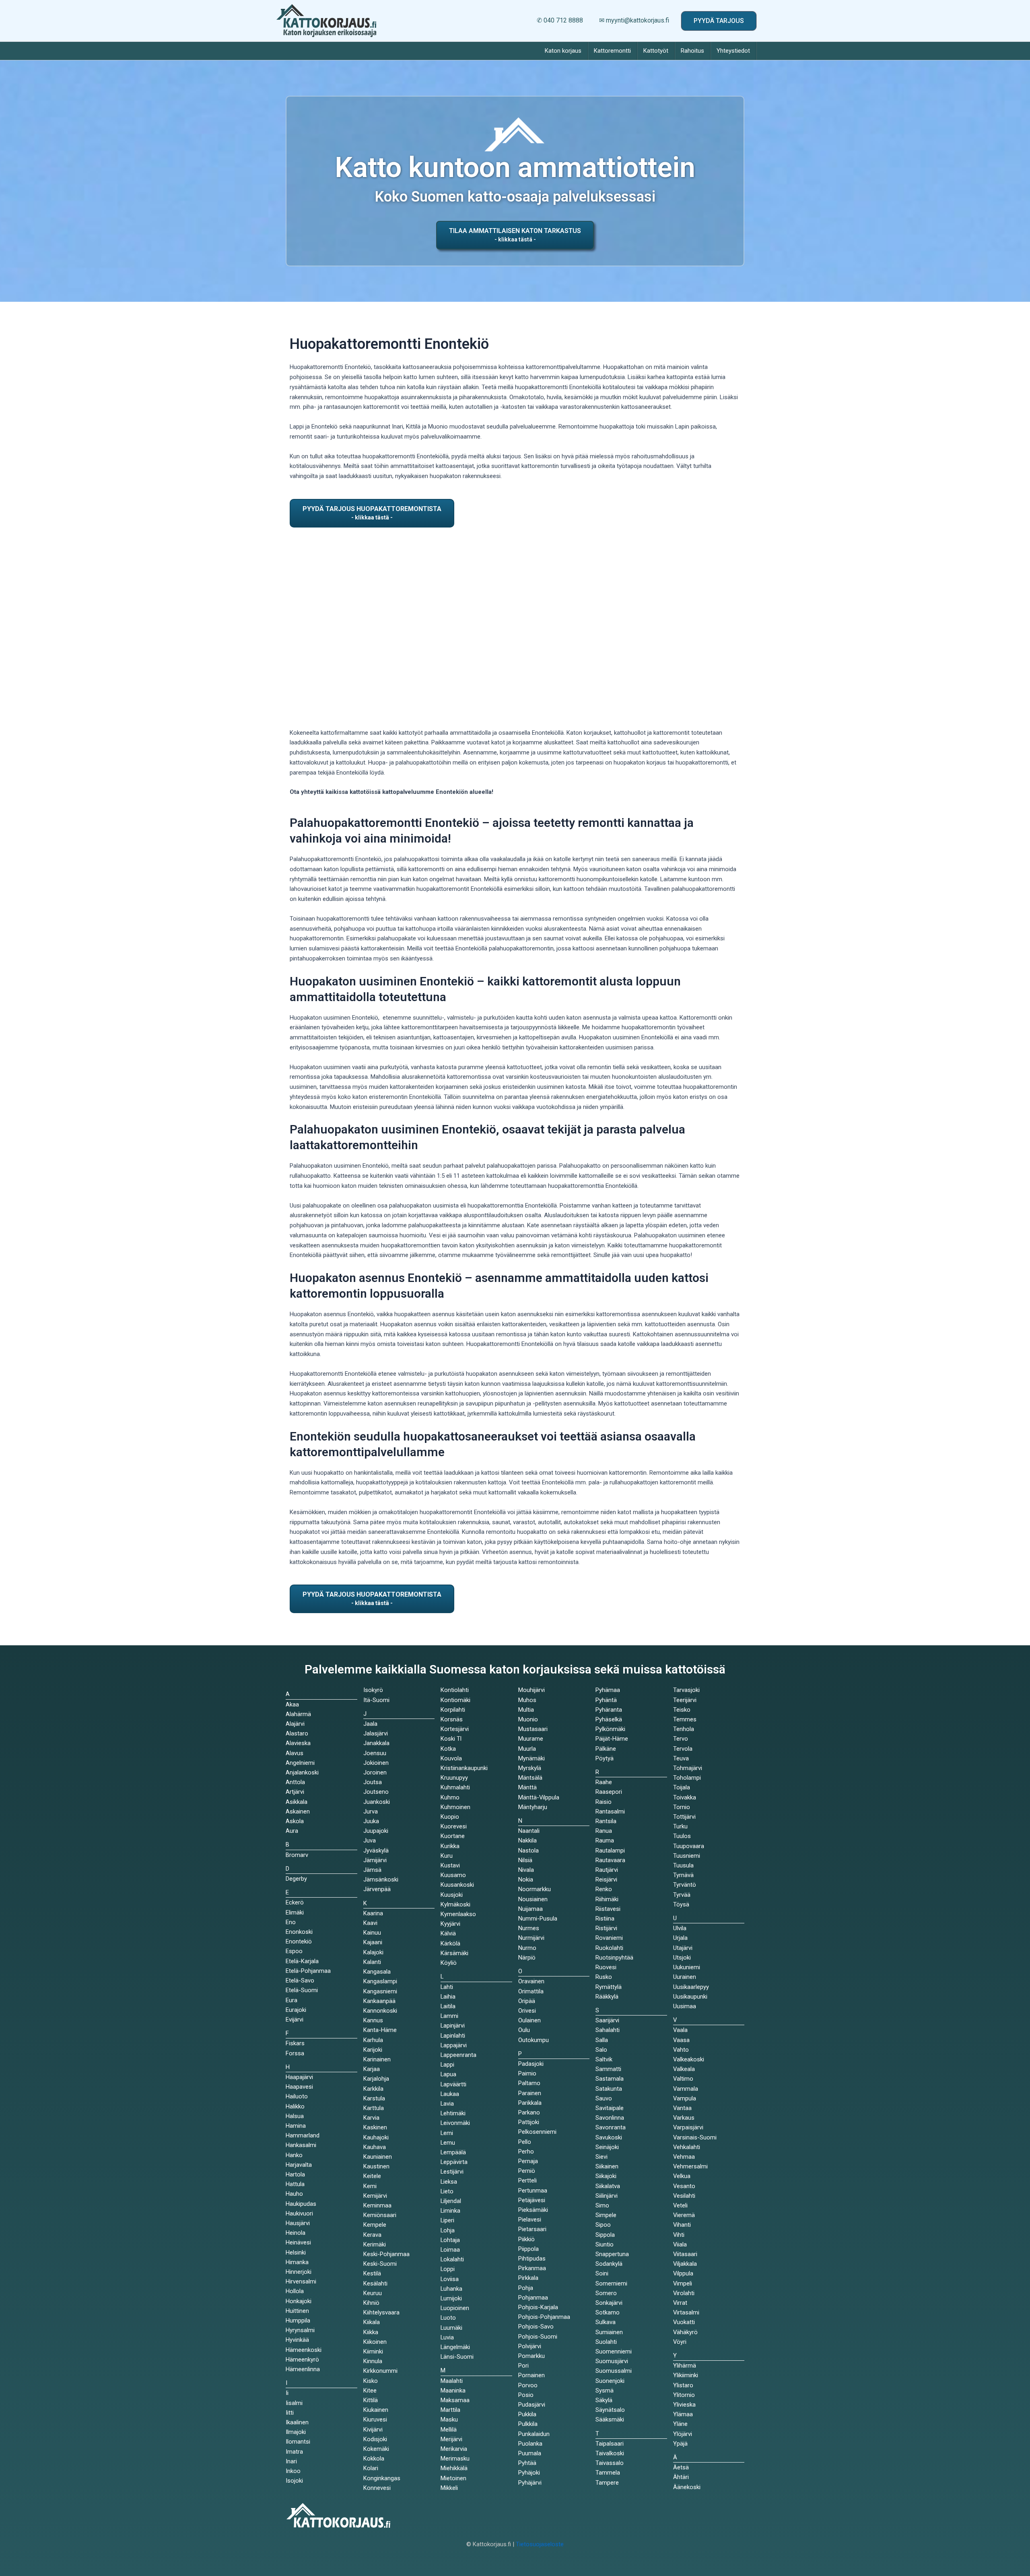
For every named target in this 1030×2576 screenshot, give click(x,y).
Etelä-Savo (300, 1980)
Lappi (447, 2065)
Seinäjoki (607, 2147)
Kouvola (451, 1758)
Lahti (447, 1987)
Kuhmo (450, 1797)
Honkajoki (299, 2301)
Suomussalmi (614, 2371)
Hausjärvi (298, 2223)
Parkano (529, 2112)
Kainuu (372, 1933)
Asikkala (297, 1802)
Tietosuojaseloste (540, 2544)
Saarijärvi (607, 2020)
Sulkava (606, 2322)
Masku (449, 2419)
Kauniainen (378, 2157)
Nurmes (529, 1928)
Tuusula (683, 1865)
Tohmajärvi (688, 1768)
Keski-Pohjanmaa (386, 2254)
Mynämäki (531, 1758)
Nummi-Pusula (538, 1919)
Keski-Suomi (380, 2264)
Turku (680, 1826)
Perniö (527, 2171)
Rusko (604, 1977)
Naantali (529, 1831)
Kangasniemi (380, 1991)
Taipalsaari (610, 2444)
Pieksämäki (533, 2210)
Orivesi (527, 2011)
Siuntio (605, 2244)
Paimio (527, 2073)
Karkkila (373, 2089)
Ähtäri (681, 2477)
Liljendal (451, 2201)
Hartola (295, 2174)
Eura (291, 2000)
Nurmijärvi (531, 1938)
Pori (523, 2366)
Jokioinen (376, 1763)
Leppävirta (454, 2162)
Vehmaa (684, 2157)
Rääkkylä (607, 1997)
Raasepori (609, 1792)
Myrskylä (530, 1768)
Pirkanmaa (532, 2268)
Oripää (527, 2001)
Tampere (607, 2483)
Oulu (524, 2030)
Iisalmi (294, 2403)
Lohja (448, 2230)
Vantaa (682, 2108)
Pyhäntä (606, 1700)
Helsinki (296, 2252)
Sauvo (604, 2098)
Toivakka (685, 1797)
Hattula (295, 2184)
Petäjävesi (532, 2200)
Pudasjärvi (532, 2405)
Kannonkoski (380, 2011)
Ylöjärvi (683, 2434)
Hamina (296, 2126)
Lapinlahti (453, 2036)
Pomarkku (531, 2356)
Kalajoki (373, 1952)
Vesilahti (684, 2196)
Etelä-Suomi (302, 1990)
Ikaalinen (297, 2422)
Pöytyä (605, 1758)
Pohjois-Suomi (538, 2337)
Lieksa (449, 2182)
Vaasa (681, 2040)
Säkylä (604, 2400)
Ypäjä (680, 2444)
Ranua (604, 1831)
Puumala (530, 2453)
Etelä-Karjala (302, 1961)
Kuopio (450, 1817)
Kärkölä (450, 1943)
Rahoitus (692, 51)
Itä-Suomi (376, 1700)
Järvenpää (377, 1889)
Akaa (292, 1704)
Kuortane (453, 1836)
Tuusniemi (687, 1856)
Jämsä (372, 1870)
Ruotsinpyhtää (614, 1958)
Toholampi (687, 1778)
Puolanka (530, 2444)
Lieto (447, 2191)
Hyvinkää (297, 2340)
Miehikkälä (454, 2468)
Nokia (526, 1879)
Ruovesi (606, 1967)
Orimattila (531, 1991)
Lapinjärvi (453, 2026)
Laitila (448, 2006)
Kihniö (371, 2303)
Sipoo (603, 2225)
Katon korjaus (563, 51)
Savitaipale (610, 2108)
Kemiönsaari (380, 2215)
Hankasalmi (301, 2145)
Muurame (531, 1739)
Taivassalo (610, 2463)
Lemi (447, 2133)
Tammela (608, 2473)
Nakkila (527, 1840)
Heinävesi (298, 2242)
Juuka (371, 1821)
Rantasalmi (610, 1811)
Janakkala (376, 1743)
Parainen (530, 2093)
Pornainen (531, 2375)
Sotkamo (608, 2312)
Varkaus (684, 2118)
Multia (526, 1710)
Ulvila (680, 1928)
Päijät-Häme (612, 1739)
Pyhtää (527, 2463)
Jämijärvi (375, 1860)
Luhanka (451, 2289)
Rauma (605, 1840)
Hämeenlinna (303, 2369)
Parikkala (530, 2103)
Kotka (448, 1749)
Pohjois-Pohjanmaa (544, 2317)
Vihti (679, 2235)
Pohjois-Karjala (538, 2307)
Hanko (294, 2155)
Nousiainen (533, 1899)
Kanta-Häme (380, 2030)
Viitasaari (685, 2254)
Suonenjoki (610, 2381)
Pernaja (528, 2161)
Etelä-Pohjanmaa (308, 1971)
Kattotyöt (656, 51)
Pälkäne (606, 1749)
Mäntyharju (533, 1807)
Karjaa (372, 2069)
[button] (719, 21)
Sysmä (605, 2391)
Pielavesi (530, 2219)
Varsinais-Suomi (695, 2137)
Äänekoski (687, 2487)
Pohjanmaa (533, 2298)
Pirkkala (528, 2278)
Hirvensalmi (301, 2281)
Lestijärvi (452, 2172)
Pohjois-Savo (536, 2327)
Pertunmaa (533, 2191)
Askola (295, 1821)
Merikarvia (454, 2449)
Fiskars (295, 2043)
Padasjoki (531, 2064)
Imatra (294, 2452)
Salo (601, 2050)
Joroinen (375, 1772)
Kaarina (373, 1913)
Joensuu (375, 1753)
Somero (606, 2293)
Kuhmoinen (455, 1807)
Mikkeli (449, 2488)
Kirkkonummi (380, 2371)
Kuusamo (453, 1875)
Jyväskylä (376, 1851)
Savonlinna (610, 2118)
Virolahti (684, 2293)
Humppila (298, 2320)
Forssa (295, 2053)
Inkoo (293, 2471)
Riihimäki (607, 1899)
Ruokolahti (609, 1948)
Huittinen (297, 2311)
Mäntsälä (530, 1778)
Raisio (604, 1802)
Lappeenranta (458, 2055)
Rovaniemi (609, 1938)
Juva (370, 1840)
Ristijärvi (606, 1928)
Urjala (680, 1938)
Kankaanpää (379, 2001)
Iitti (290, 2413)
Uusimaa (685, 2006)
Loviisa (450, 2279)
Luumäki (451, 2328)
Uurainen (685, 1977)
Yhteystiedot (733, 51)
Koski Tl (451, 1739)
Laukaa (450, 2094)
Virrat (680, 2303)
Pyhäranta (609, 1710)
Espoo (294, 1951)
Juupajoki (376, 1831)
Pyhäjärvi (530, 2483)
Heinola (296, 2233)
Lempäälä (453, 2152)
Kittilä (371, 2400)
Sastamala (610, 2079)
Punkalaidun (534, 2434)
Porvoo (528, 2385)
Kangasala (377, 1972)
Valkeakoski (689, 2059)
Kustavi (450, 1865)
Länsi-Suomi (457, 2357)
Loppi (448, 2269)
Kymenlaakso (458, 1914)
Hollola (295, 2291)
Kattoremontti (612, 51)
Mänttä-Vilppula (539, 1797)
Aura (292, 1831)
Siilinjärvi (607, 2196)
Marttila (450, 2410)
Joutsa (373, 1782)
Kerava (372, 2235)
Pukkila (527, 2414)
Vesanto (684, 2186)
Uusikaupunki (690, 1997)
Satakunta (609, 2089)
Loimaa (450, 2250)
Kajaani (373, 1942)
